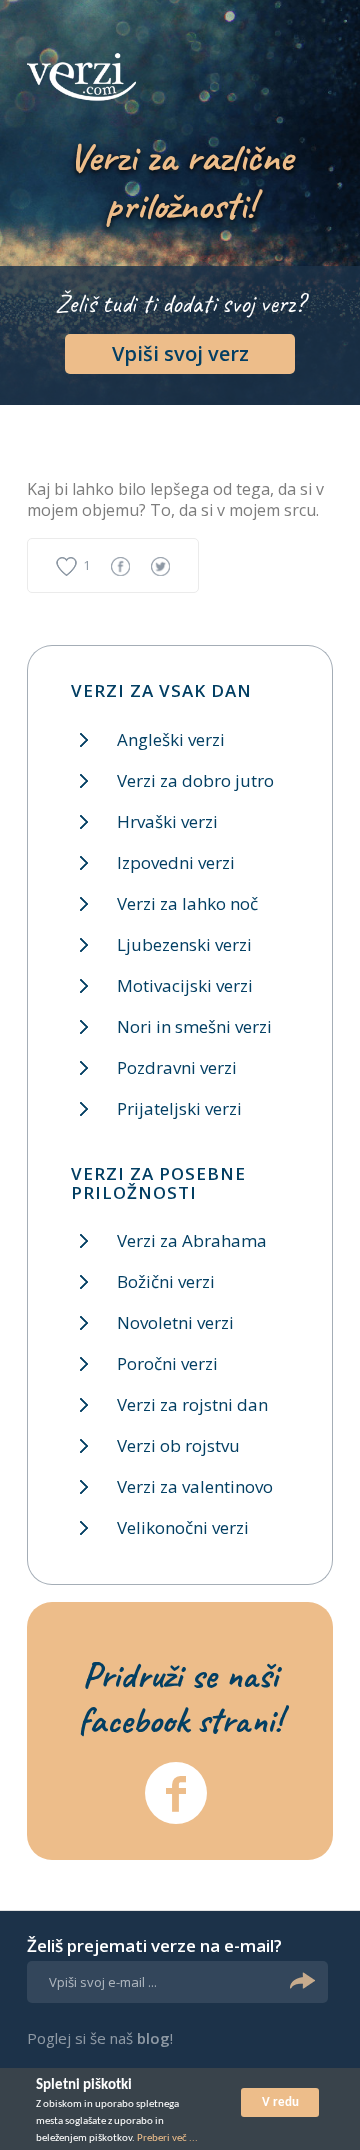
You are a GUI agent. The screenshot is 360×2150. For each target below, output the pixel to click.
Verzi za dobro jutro (195, 780)
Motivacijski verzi (185, 985)
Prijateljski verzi (179, 1108)
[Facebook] (176, 1793)
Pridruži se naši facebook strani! (180, 1697)
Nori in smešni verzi (194, 1026)
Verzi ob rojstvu (178, 1445)
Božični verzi (166, 1281)
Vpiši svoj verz (180, 353)
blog (153, 2038)
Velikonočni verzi (183, 1527)
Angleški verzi (171, 739)
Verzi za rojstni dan (192, 1404)
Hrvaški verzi (167, 821)
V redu (280, 2102)
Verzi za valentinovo (195, 1486)
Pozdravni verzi (177, 1067)
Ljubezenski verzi (184, 944)
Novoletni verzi (175, 1322)
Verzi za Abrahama (192, 1240)
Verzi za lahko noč (187, 903)
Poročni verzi (167, 1363)
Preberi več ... (167, 2138)
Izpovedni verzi (176, 862)
